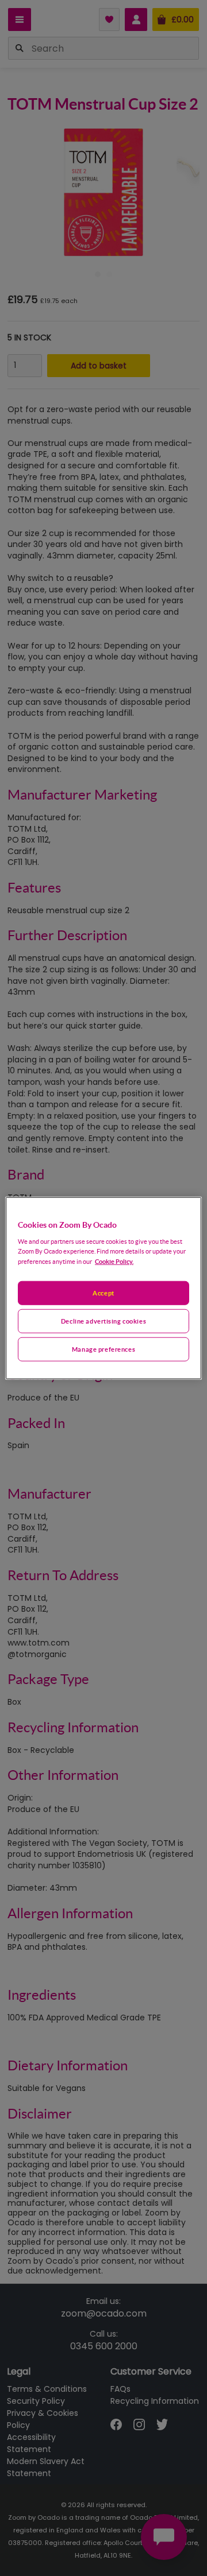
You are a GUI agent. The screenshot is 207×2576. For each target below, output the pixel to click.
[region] (103, 1288)
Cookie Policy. (114, 1261)
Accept (103, 1293)
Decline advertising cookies (103, 1320)
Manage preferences (103, 1349)
